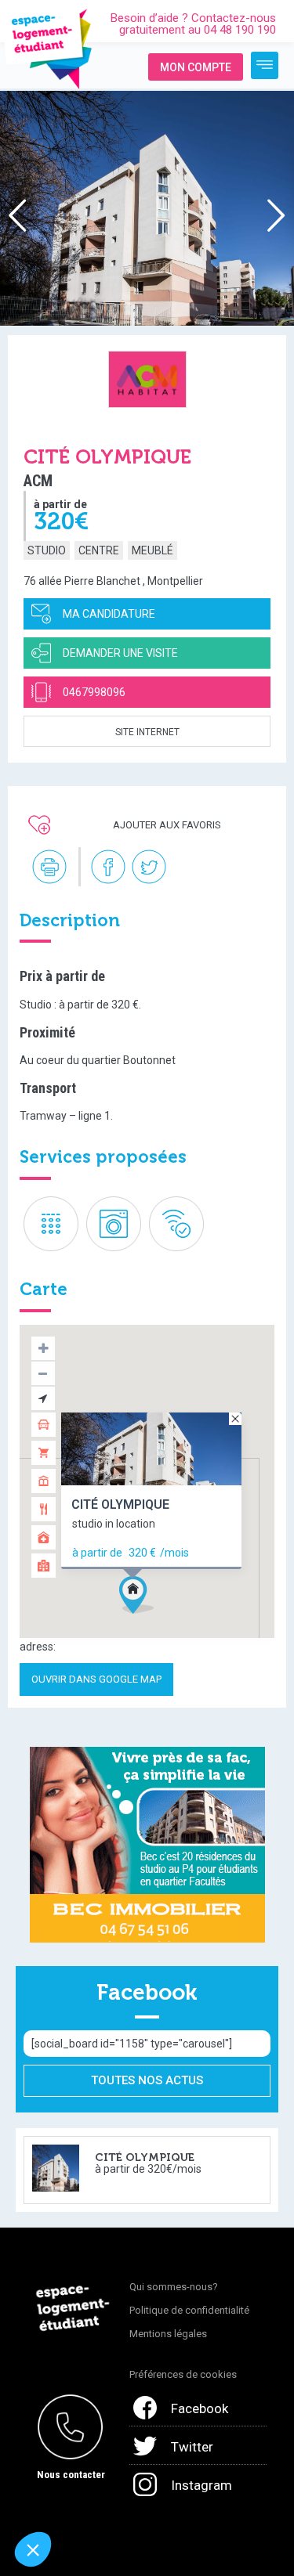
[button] (165, 1622)
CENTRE (99, 550)
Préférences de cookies (183, 2374)
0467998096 (94, 692)
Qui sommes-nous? (174, 2287)
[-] (265, 65)
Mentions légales (168, 2334)
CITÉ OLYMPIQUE (120, 1504)
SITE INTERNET (147, 732)
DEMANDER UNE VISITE (120, 653)
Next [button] (272, 222)
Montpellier (175, 581)
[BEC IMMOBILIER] (147, 1844)
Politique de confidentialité (189, 2310)
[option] (147, 208)
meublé (152, 550)
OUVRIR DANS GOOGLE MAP (96, 1679)
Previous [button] (14, 222)
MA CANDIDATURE (109, 614)
